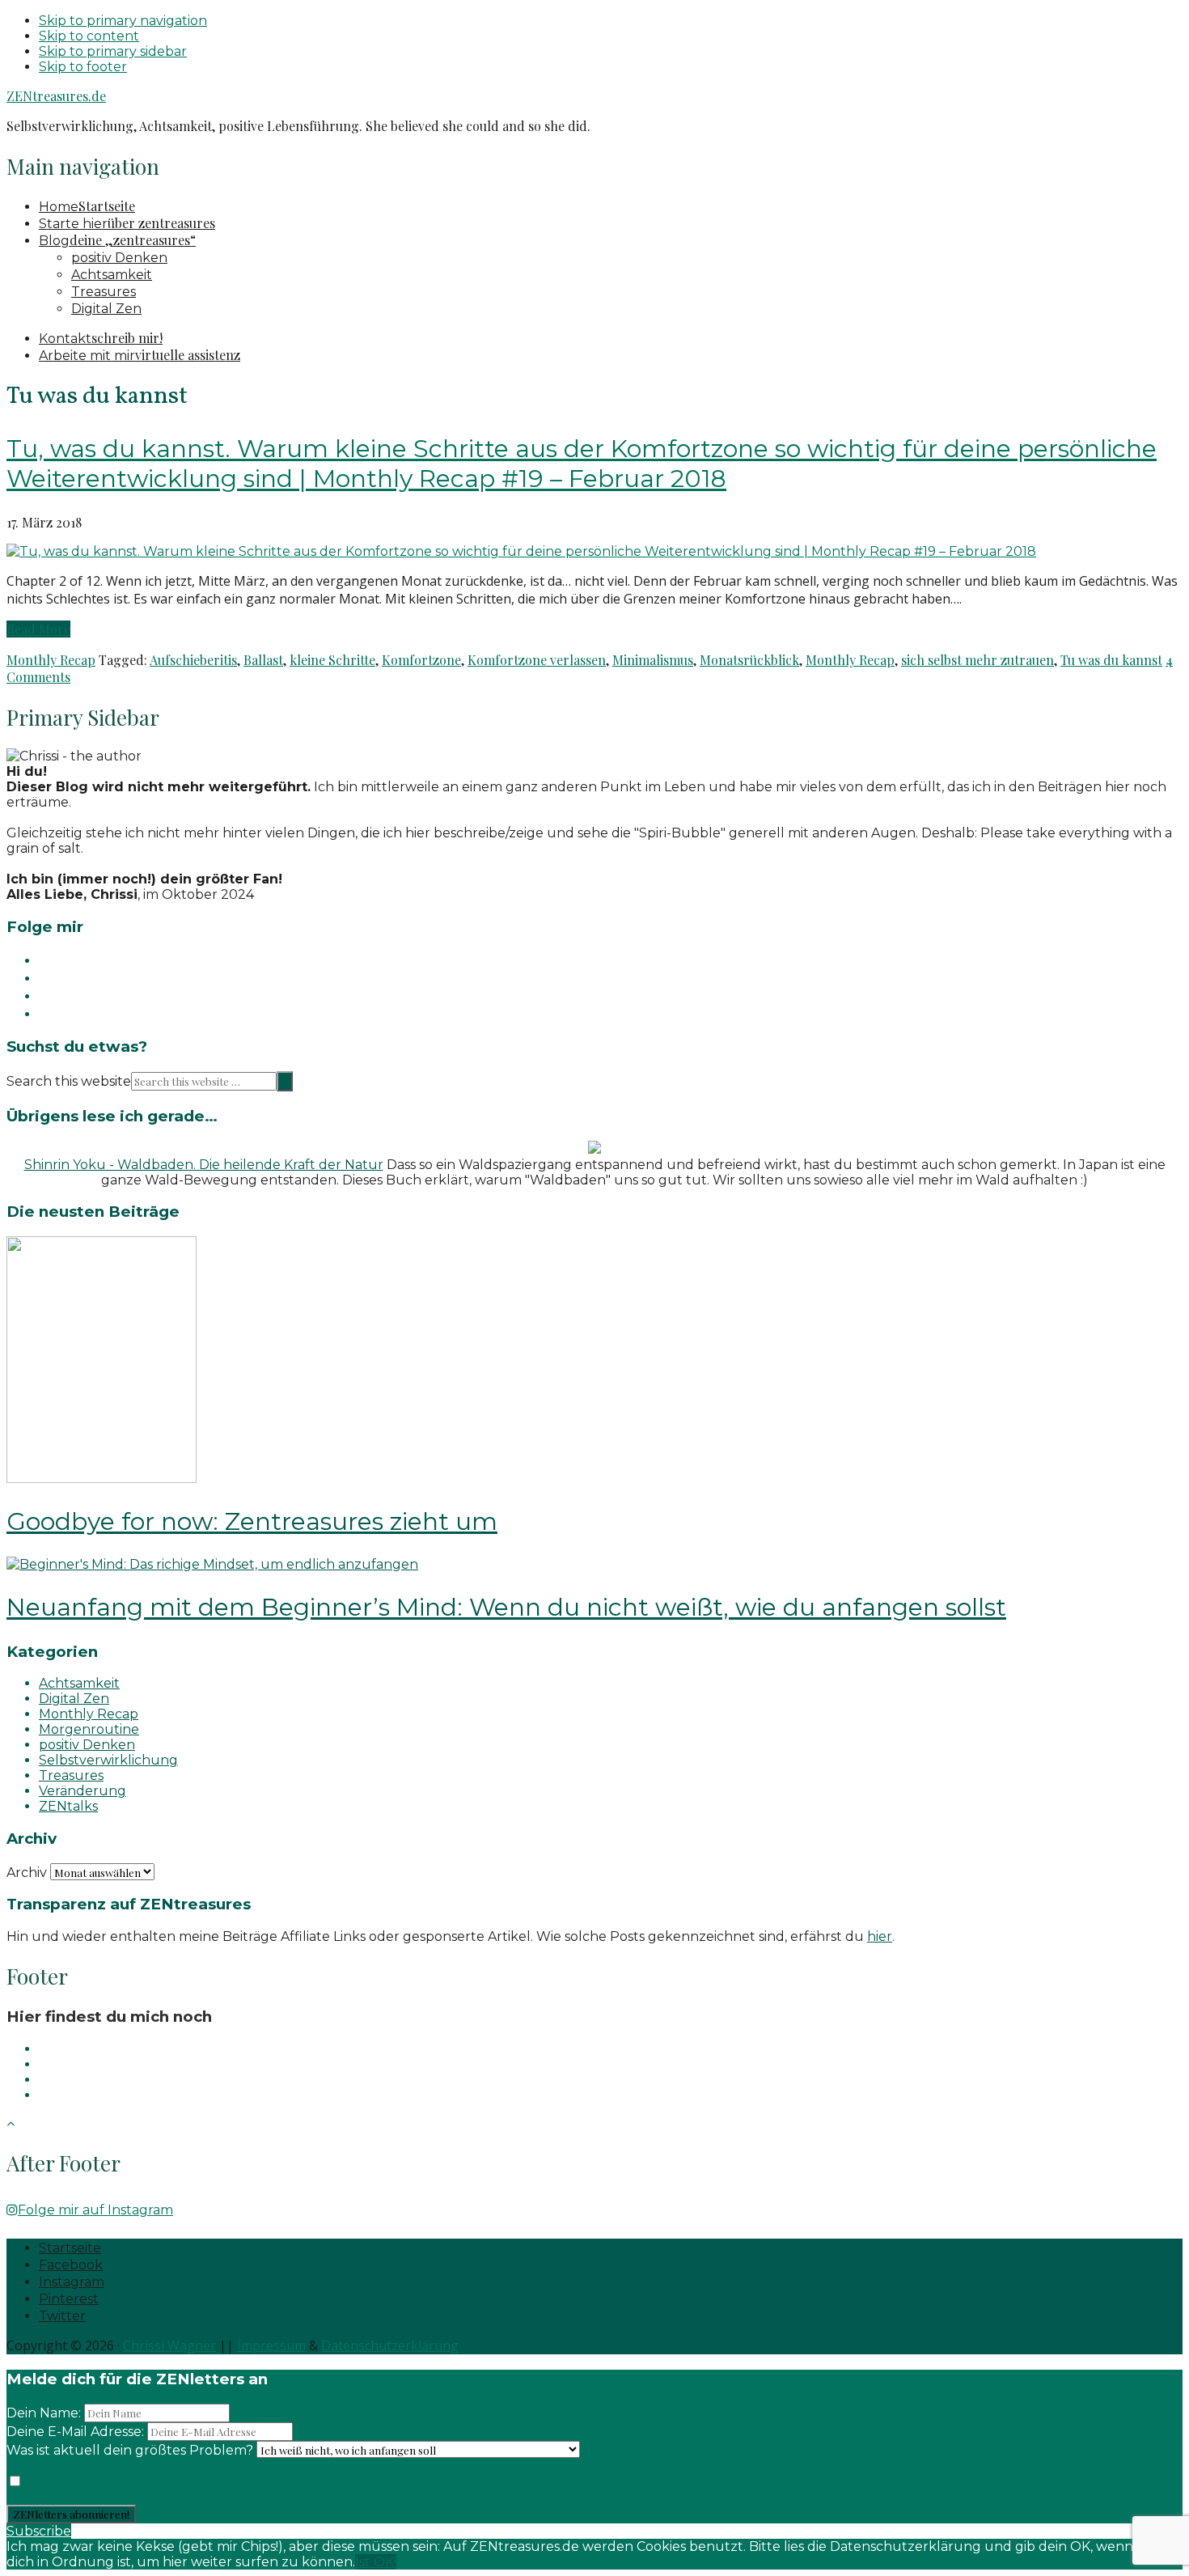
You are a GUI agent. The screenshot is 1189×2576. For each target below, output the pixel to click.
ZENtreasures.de (56, 96)
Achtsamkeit (79, 1683)
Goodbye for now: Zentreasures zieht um (252, 1521)
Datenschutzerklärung (390, 2345)
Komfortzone (421, 660)
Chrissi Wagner (169, 2345)
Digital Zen (74, 1699)
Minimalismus (653, 660)
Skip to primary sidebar (113, 51)
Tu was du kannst (1111, 660)
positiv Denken (87, 1745)
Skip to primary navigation (123, 21)
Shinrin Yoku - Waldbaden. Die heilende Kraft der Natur (204, 1165)
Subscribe (39, 2531)
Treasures (71, 1775)
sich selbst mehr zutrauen (977, 660)
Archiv (27, 1873)
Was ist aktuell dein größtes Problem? (130, 2450)
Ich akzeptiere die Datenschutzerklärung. (161, 2482)
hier (880, 1936)
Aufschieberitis (193, 660)
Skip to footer (83, 67)
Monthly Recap (51, 660)
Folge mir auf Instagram (95, 2210)
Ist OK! (376, 2562)
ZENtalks (68, 1806)
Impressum (271, 2345)
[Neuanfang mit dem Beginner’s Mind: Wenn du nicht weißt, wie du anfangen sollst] (212, 1564)
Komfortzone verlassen (537, 660)
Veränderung (83, 1791)
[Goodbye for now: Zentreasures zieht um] (102, 1479)
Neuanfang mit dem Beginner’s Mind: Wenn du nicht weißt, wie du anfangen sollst (506, 1607)
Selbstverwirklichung (108, 1760)
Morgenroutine (89, 1729)
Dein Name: (44, 2413)
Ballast (263, 660)
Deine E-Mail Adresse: (77, 2432)
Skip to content (89, 36)
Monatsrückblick (749, 660)
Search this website (69, 1081)
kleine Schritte (332, 660)
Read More (38, 629)
